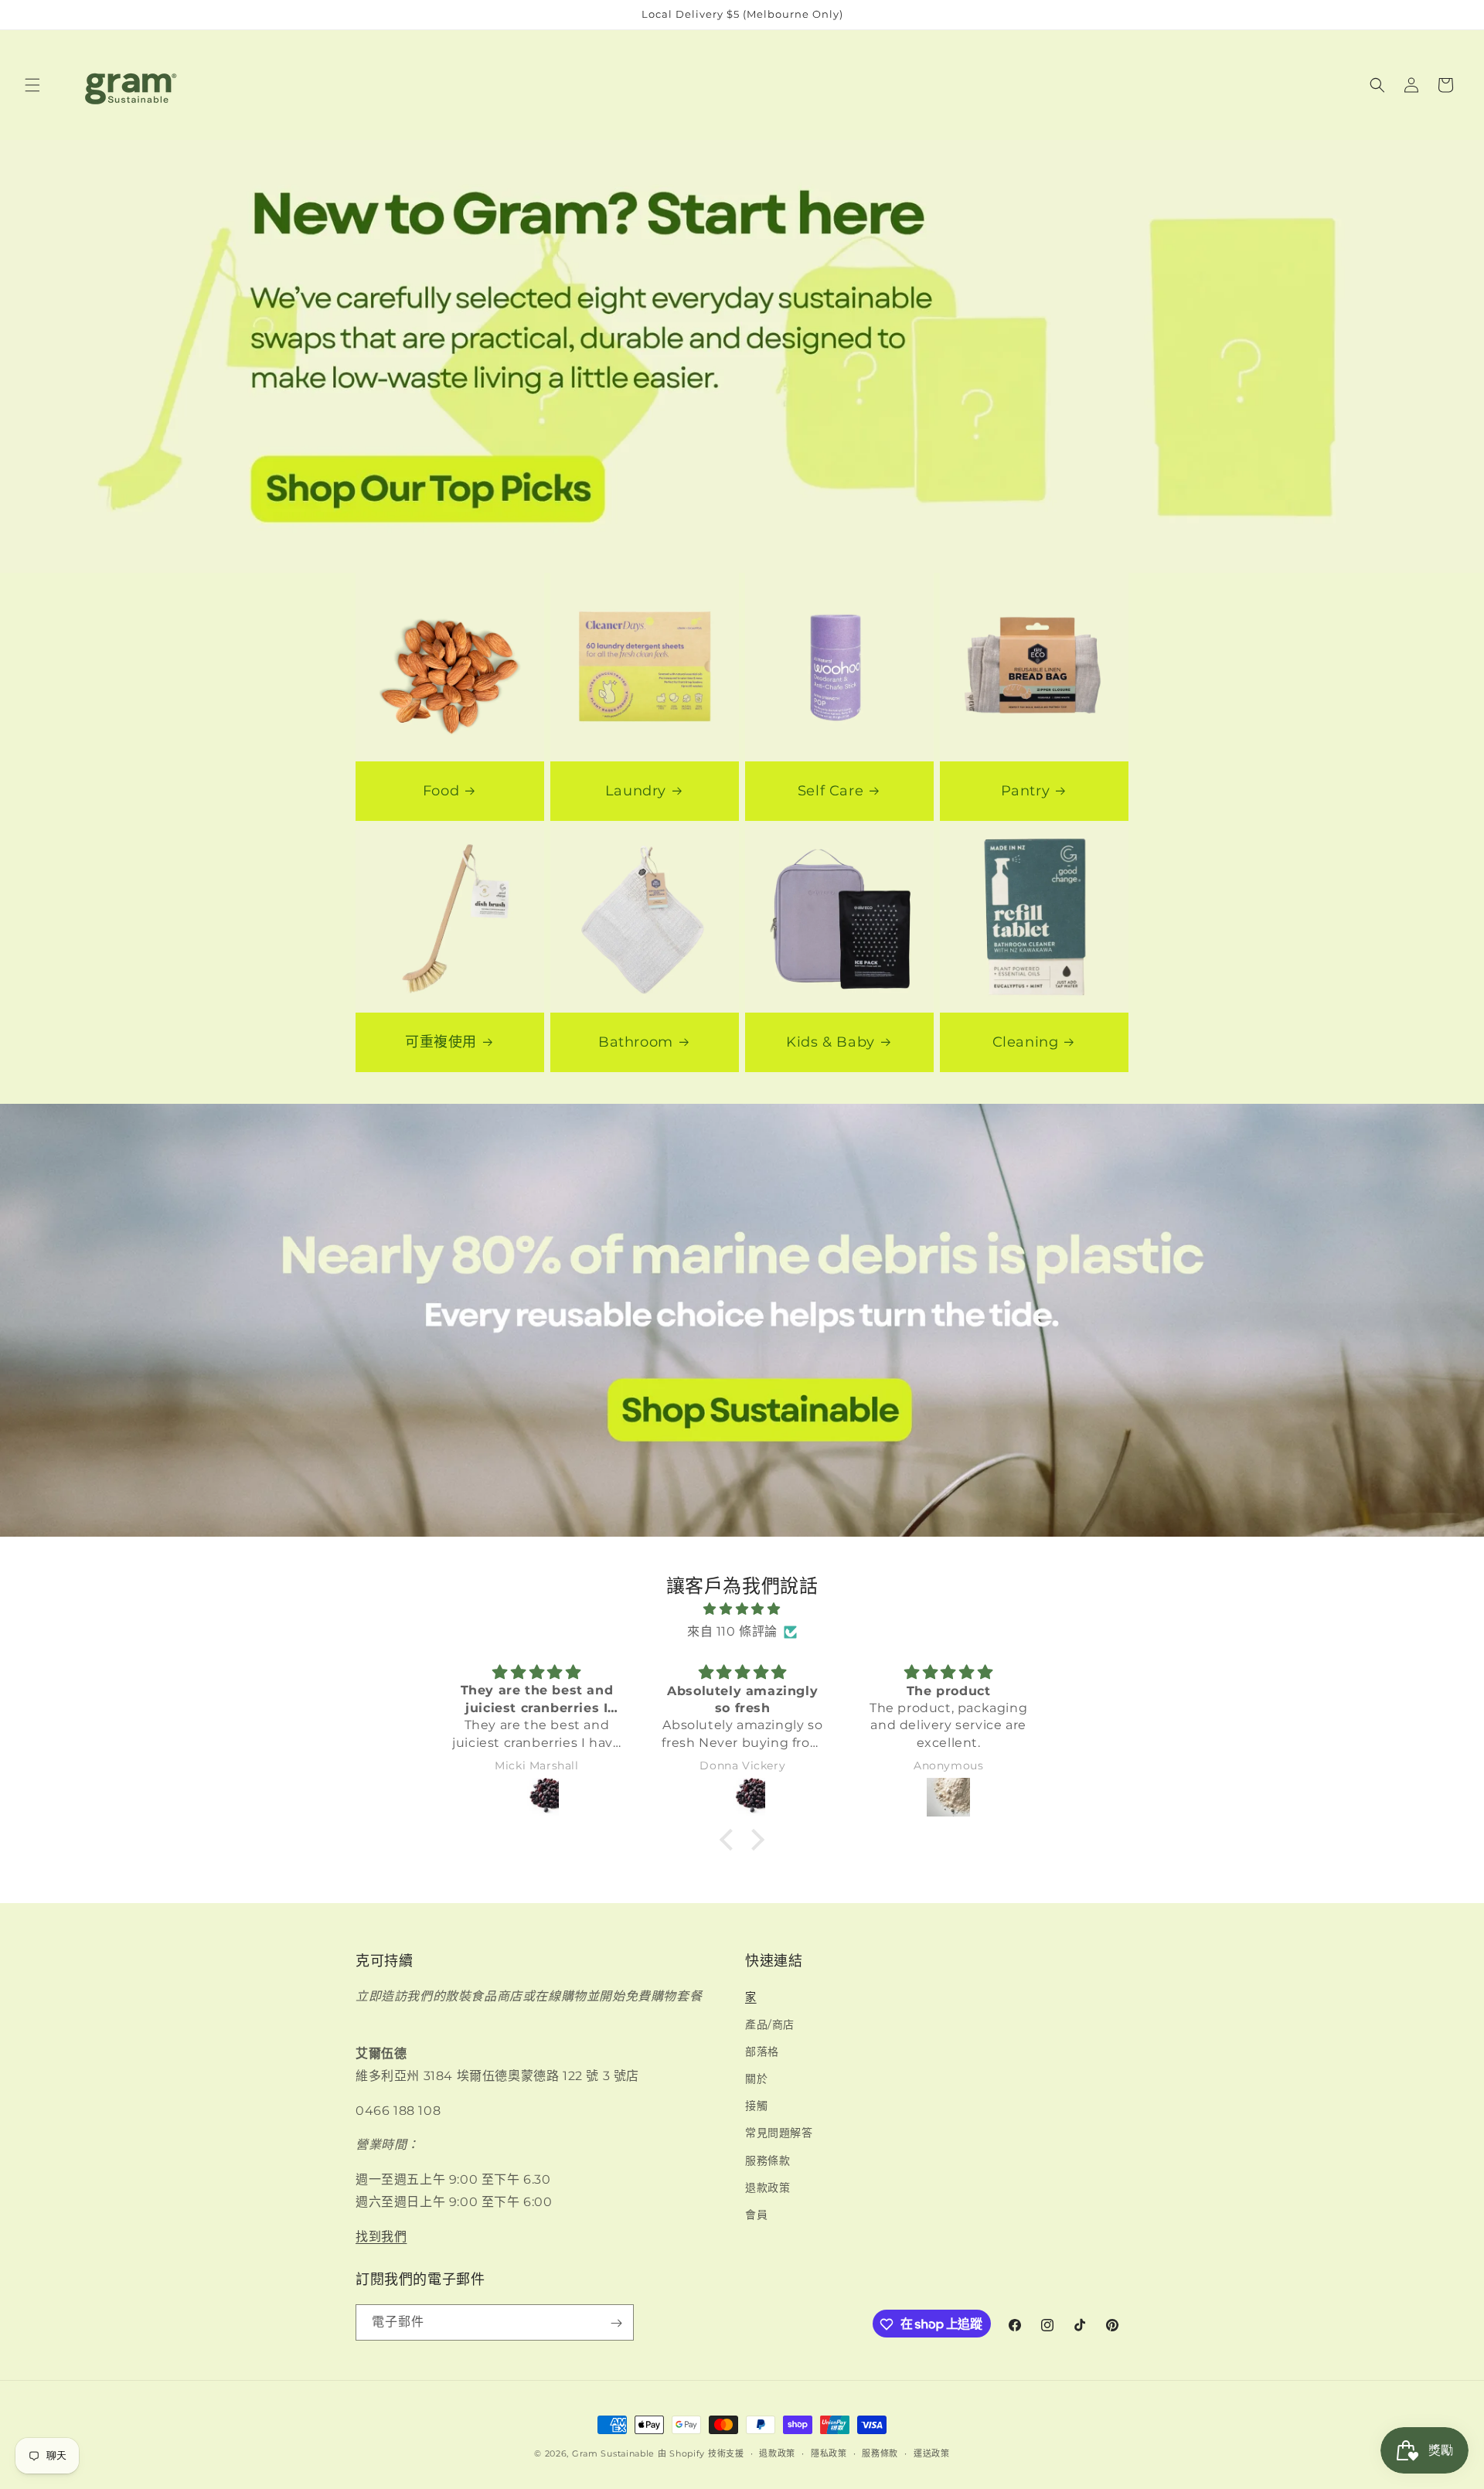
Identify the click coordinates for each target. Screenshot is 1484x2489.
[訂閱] (616, 2323)
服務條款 (768, 2160)
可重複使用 (441, 1042)
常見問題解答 (779, 2133)
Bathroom (636, 1042)
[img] (742, 1609)
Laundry (636, 791)
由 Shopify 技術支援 (701, 2453)
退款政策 (768, 2187)
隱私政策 (829, 2453)
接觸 (756, 2106)
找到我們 (381, 2236)
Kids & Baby (830, 1042)
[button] (32, 85)
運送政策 (932, 2453)
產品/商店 (770, 2024)
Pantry (1026, 791)
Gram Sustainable (613, 2453)
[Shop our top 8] (742, 356)
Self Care (830, 791)
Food (441, 791)
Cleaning (1026, 1042)
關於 (756, 2079)
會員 (756, 2215)
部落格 (762, 2051)
